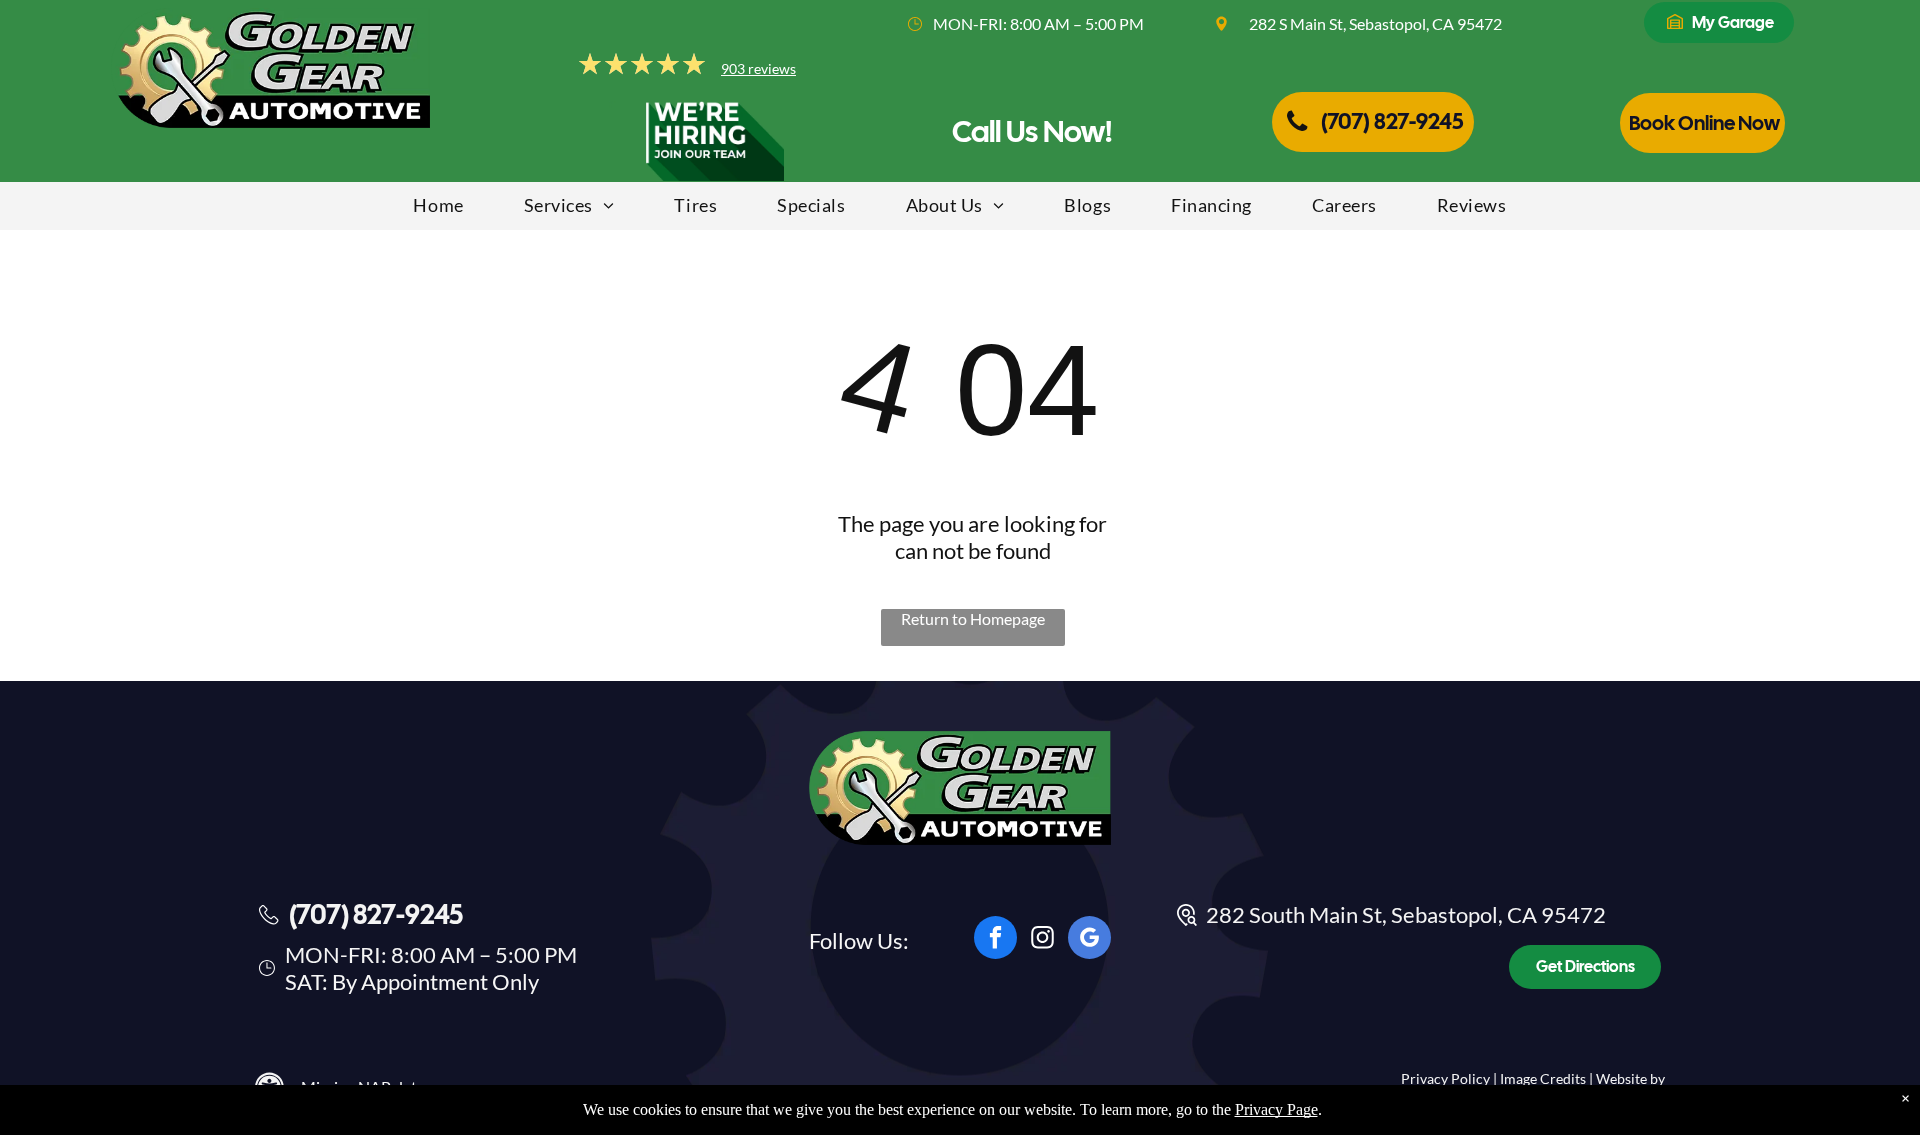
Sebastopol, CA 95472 (1425, 23)
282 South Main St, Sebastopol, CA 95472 (1406, 914)
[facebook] (995, 940)
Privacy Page (1276, 1109)
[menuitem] (438, 208)
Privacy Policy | (1449, 1078)
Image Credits (1543, 1078)
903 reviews (758, 68)
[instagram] (1042, 940)
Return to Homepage (973, 618)
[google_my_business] (1089, 940)
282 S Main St (1296, 23)
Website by (1630, 1078)
